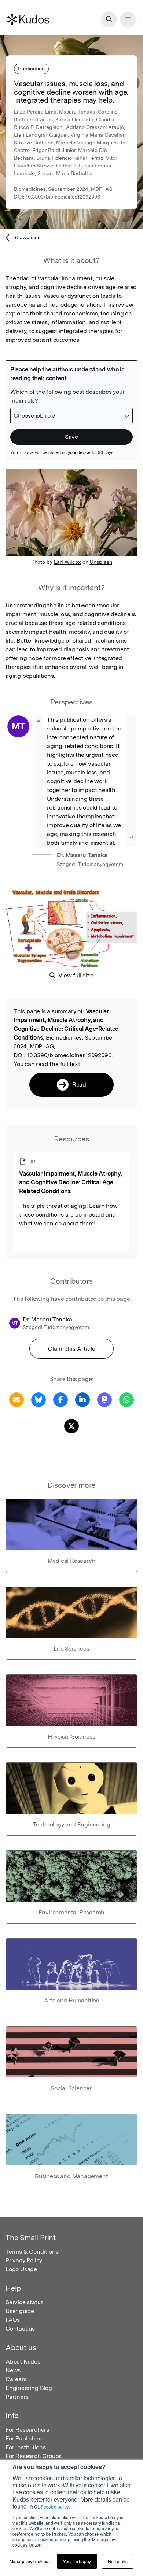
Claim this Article (72, 1349)
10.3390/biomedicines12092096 (63, 197)
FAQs (13, 2320)
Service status (24, 2302)
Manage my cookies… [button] (31, 2561)
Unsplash (101, 562)
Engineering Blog (29, 2388)
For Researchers (27, 2430)
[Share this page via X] (71, 1426)
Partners (17, 2397)
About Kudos (23, 2362)
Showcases (27, 237)
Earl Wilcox (67, 562)
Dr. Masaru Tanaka (82, 855)
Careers (16, 2379)
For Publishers (24, 2438)
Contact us (20, 2329)
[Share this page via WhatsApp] (126, 1399)
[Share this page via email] (16, 1399)
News (13, 2370)
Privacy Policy (24, 2260)
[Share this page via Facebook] (60, 1399)
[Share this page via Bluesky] (38, 1399)
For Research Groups (34, 2456)
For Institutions (26, 2447)
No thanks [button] (118, 2561)
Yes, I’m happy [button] (77, 2561)
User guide (20, 2311)
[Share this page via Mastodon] (104, 1399)
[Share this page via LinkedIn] (82, 1399)
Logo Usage (21, 2269)
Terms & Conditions (32, 2252)
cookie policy (56, 2507)
